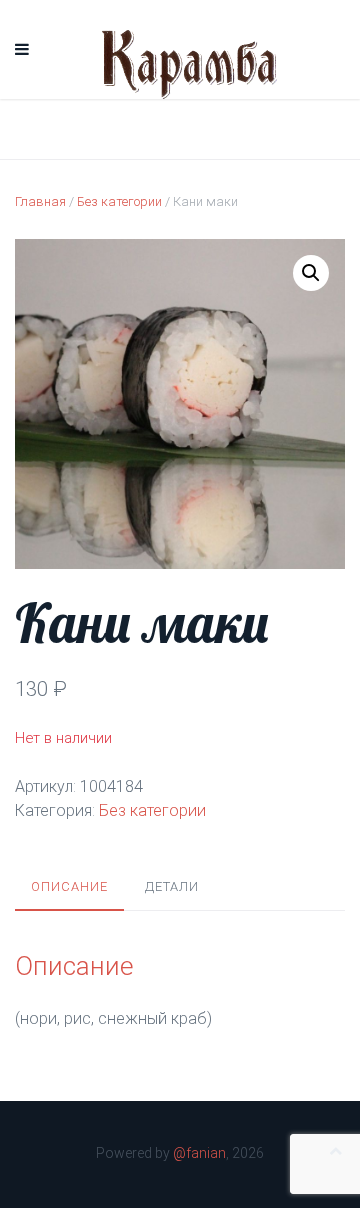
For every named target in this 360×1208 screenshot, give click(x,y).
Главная (40, 201)
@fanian (199, 1153)
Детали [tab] (172, 886)
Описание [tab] (69, 886)
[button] (311, 273)
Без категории (119, 201)
